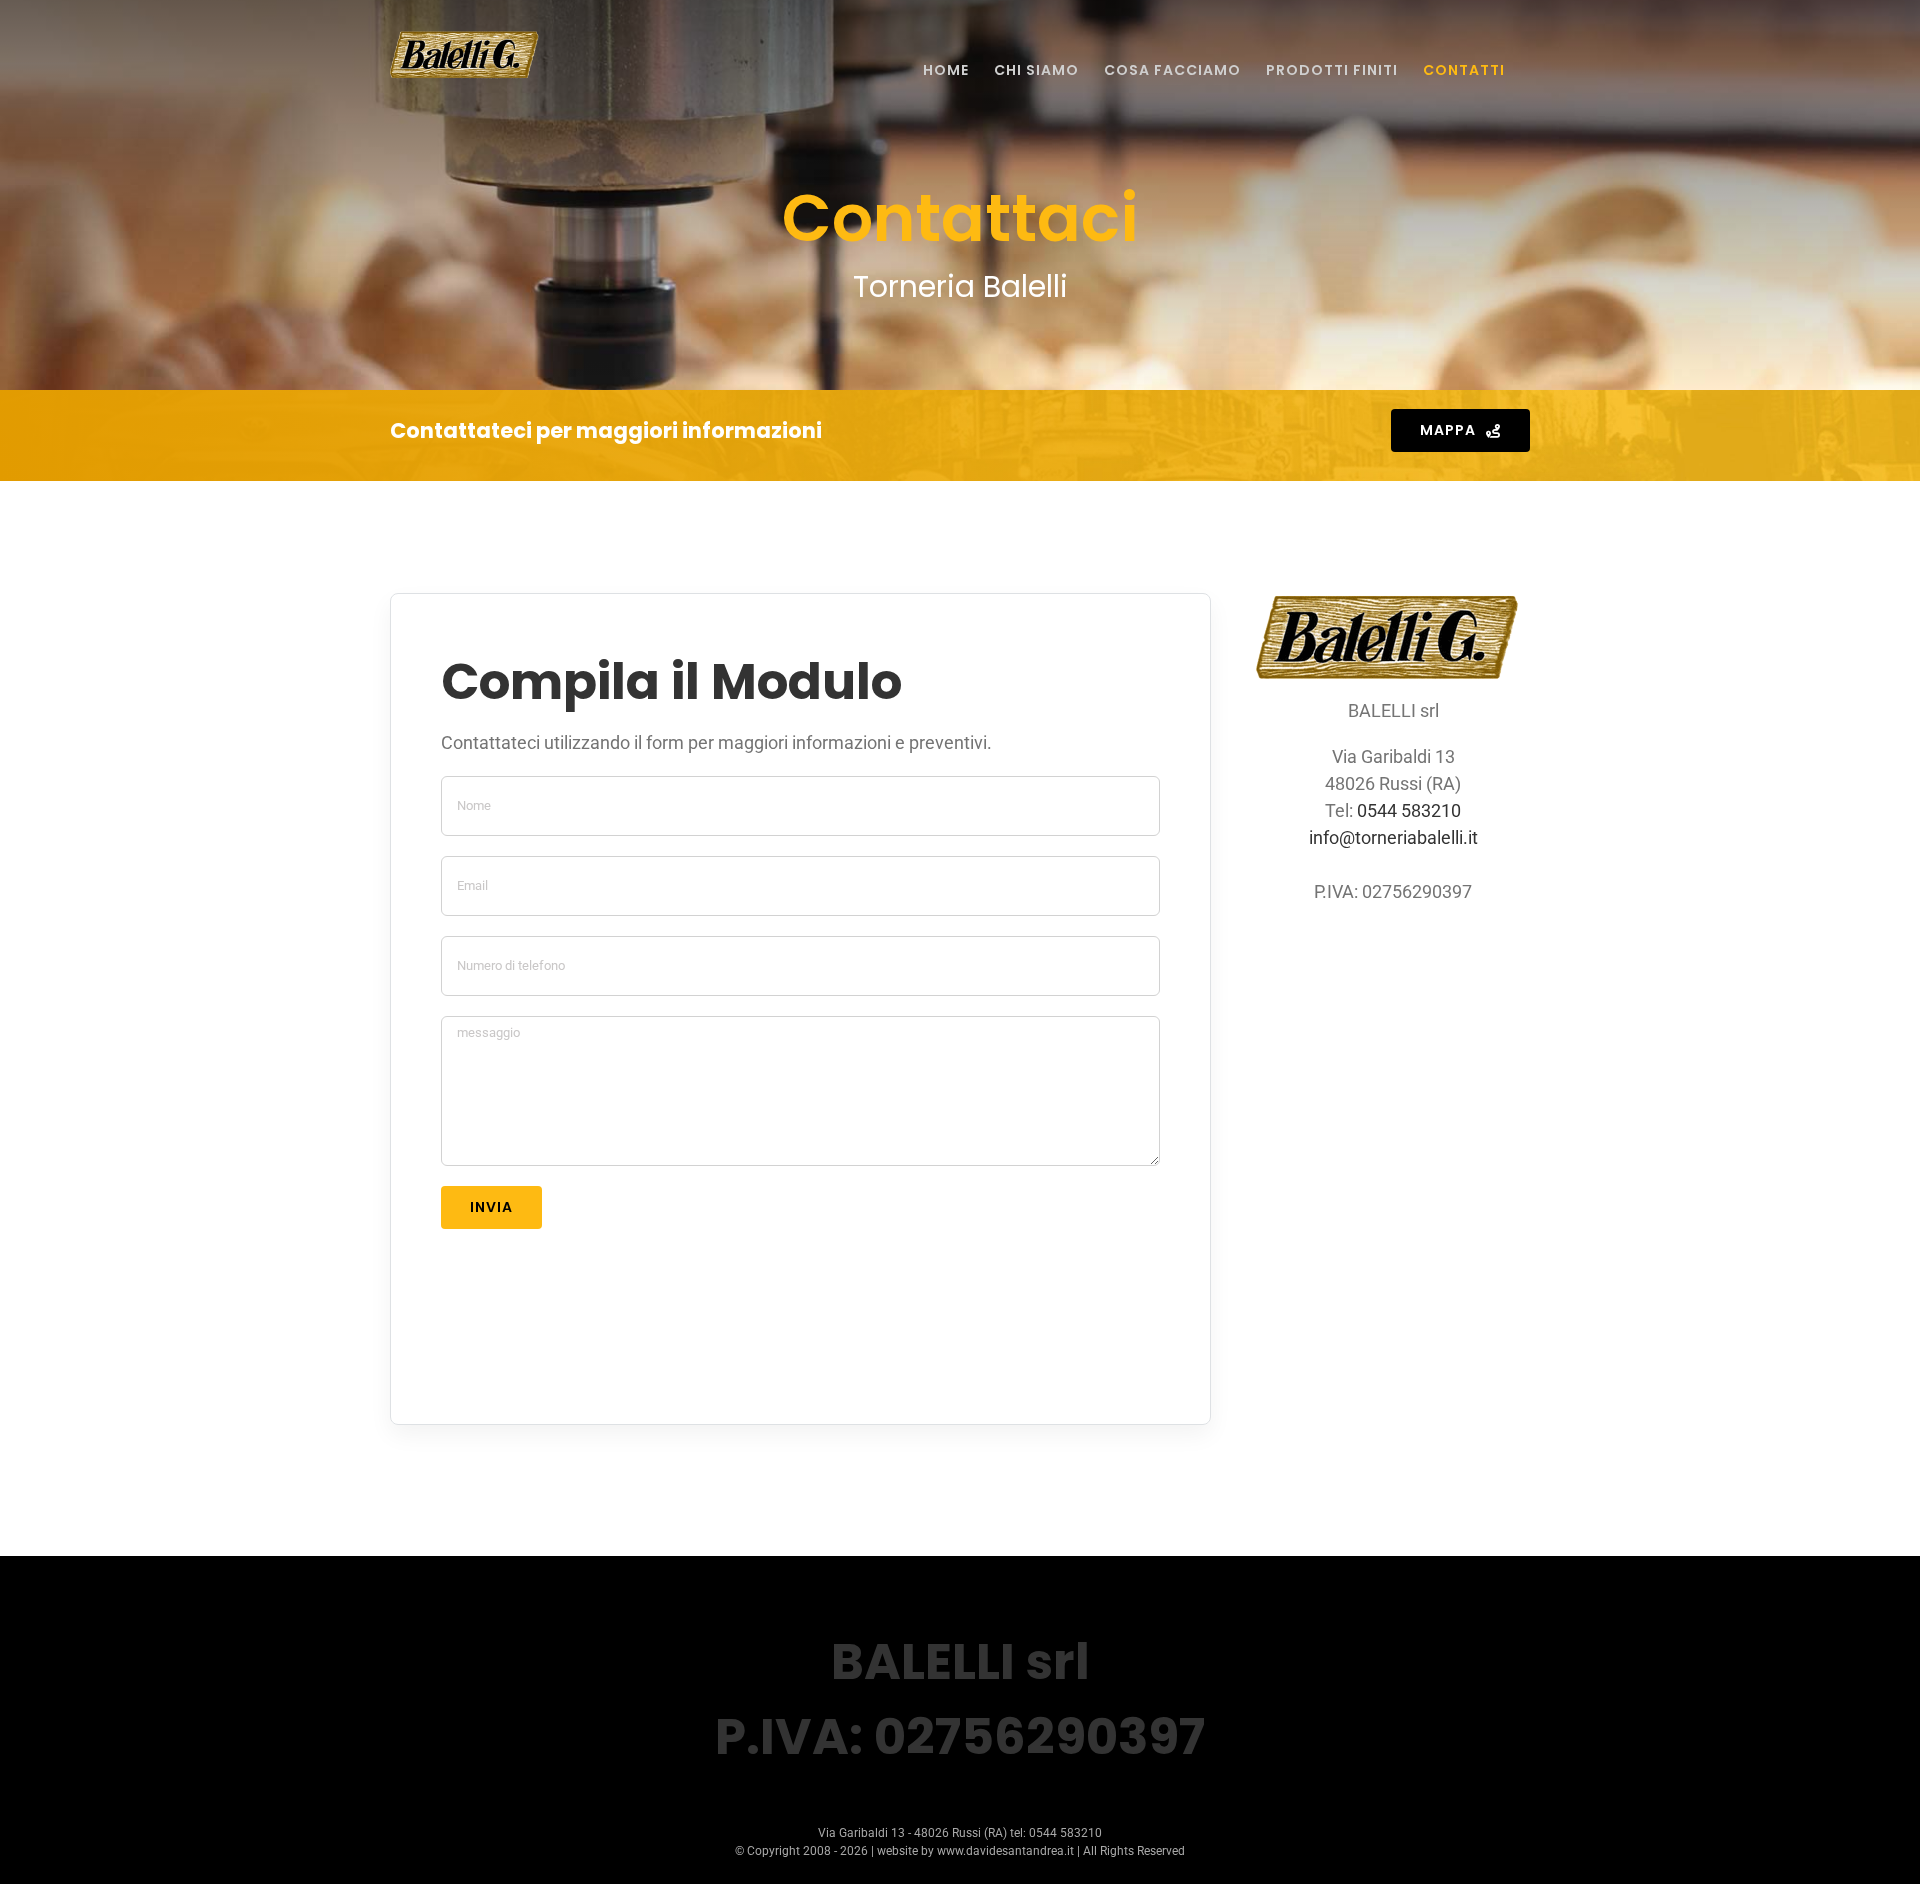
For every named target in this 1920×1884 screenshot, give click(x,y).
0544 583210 (1409, 810)
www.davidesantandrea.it (1005, 1851)
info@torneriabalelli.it (1393, 837)
